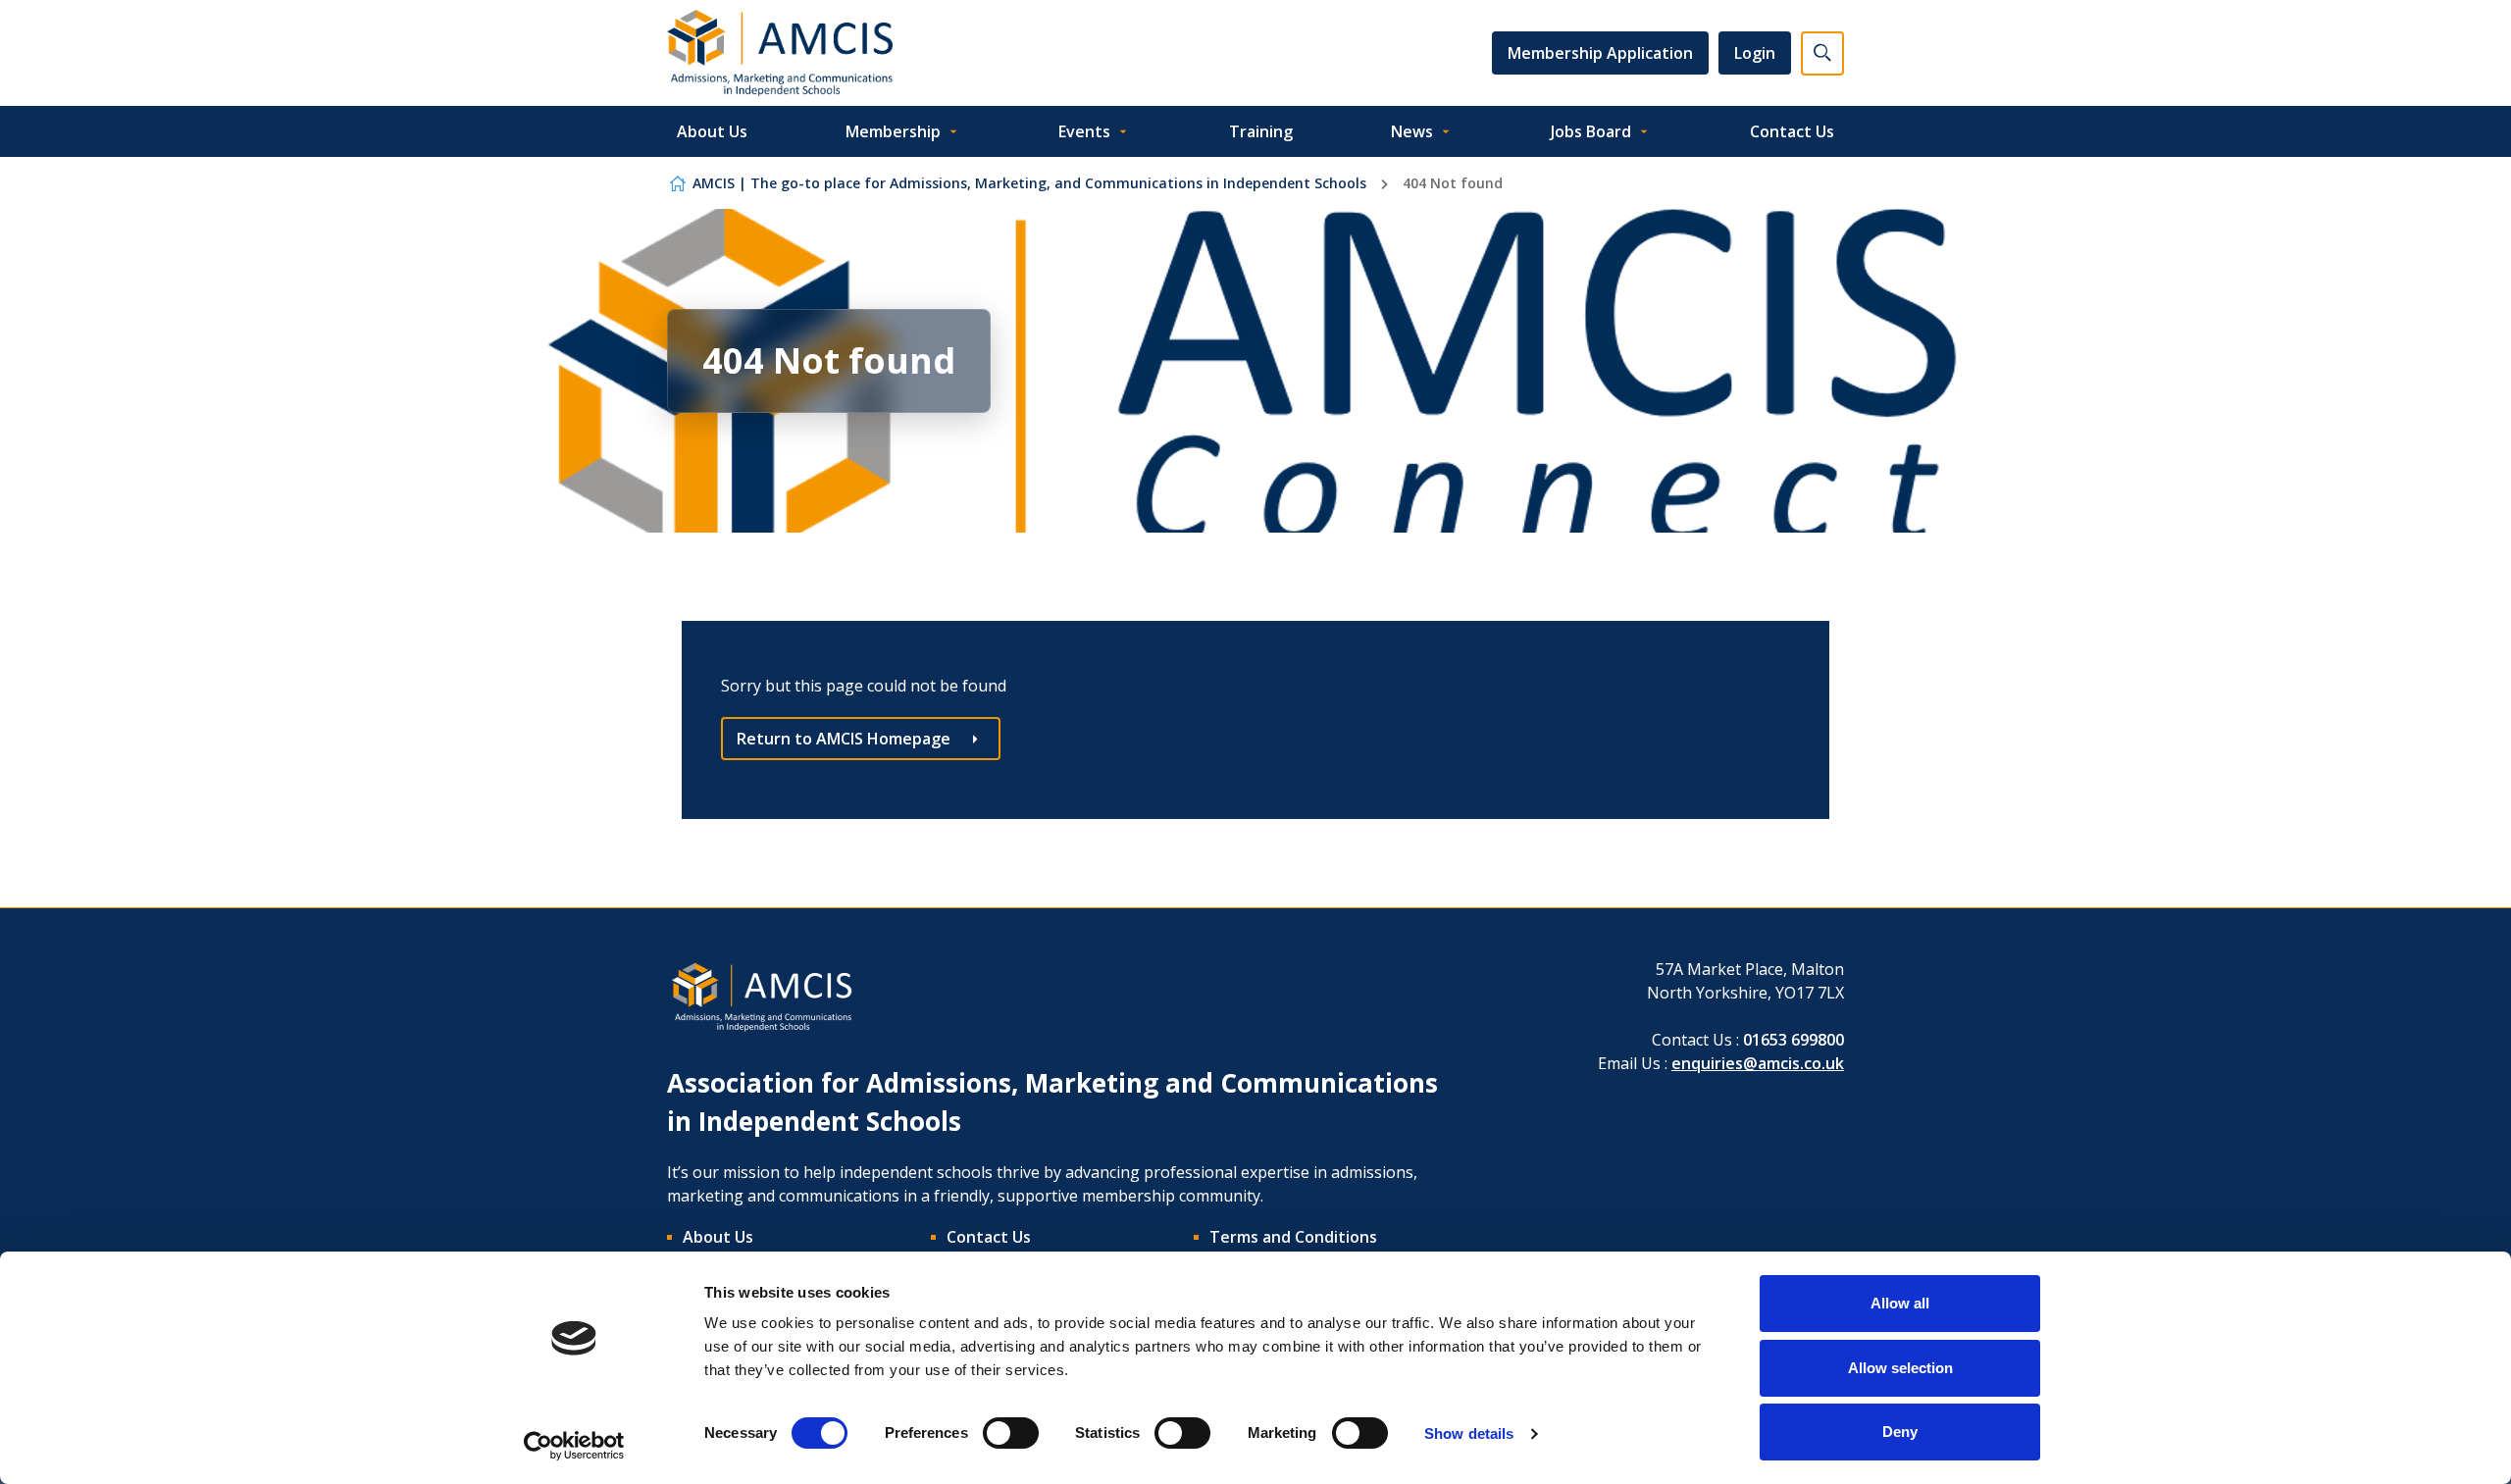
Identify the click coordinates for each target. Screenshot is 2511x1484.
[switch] (1011, 1433)
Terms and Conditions (1293, 1237)
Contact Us (1792, 131)
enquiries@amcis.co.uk (1758, 1063)
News (1412, 131)
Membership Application (1600, 53)
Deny (1900, 1432)
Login (1755, 53)
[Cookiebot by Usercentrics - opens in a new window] (574, 1446)
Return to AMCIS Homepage (844, 739)
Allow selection (1900, 1368)
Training (1261, 131)
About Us (712, 131)
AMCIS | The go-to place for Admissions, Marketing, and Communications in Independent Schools (1029, 183)
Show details (1469, 1433)
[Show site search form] (1822, 53)
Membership (893, 131)
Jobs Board (1591, 131)
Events (1084, 131)
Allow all (1900, 1303)
